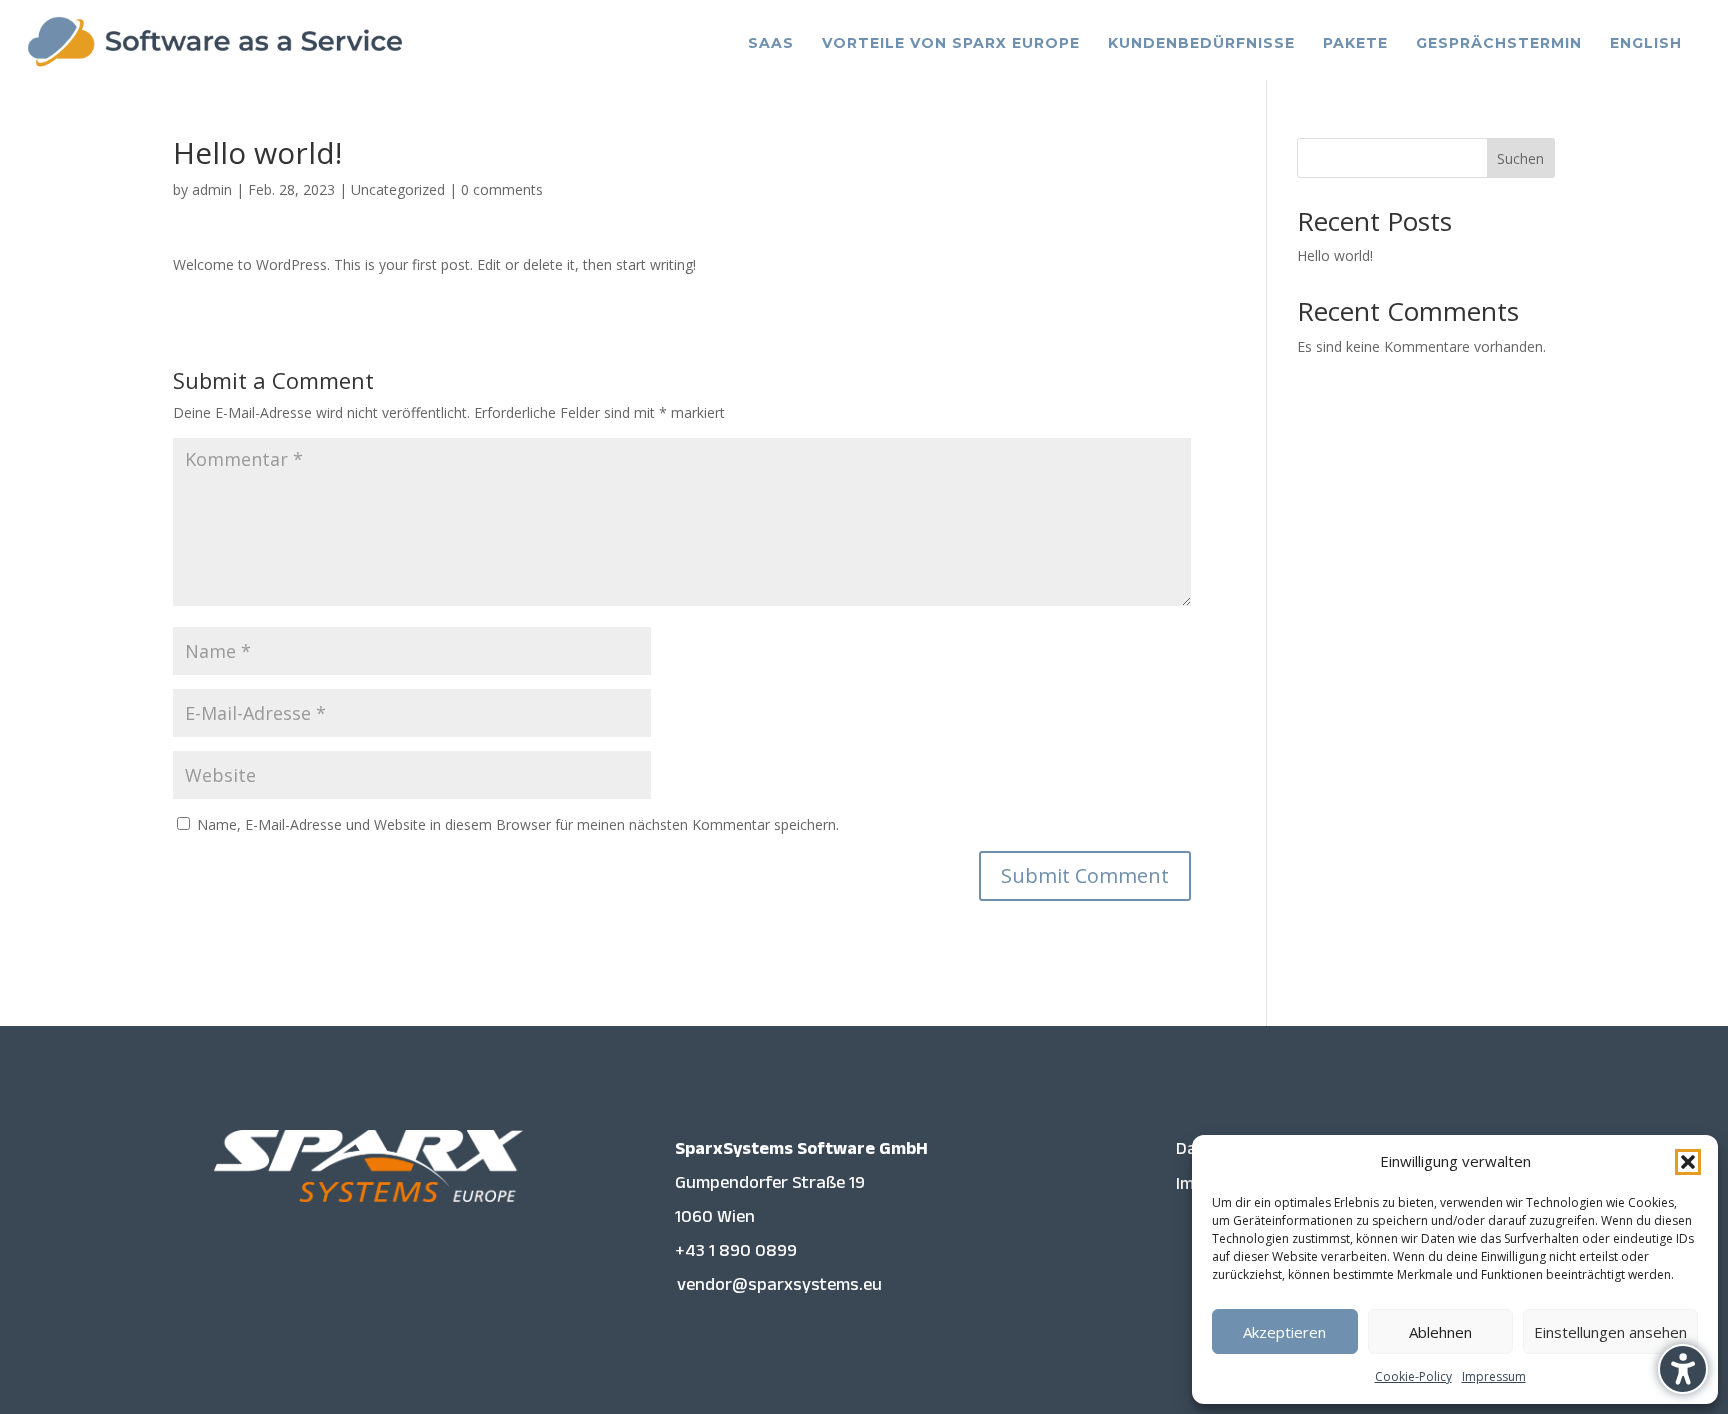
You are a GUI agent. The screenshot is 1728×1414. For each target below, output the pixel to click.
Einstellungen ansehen (1610, 1332)
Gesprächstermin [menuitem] (1499, 43)
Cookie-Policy (1413, 1376)
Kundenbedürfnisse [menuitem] (1201, 43)
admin (212, 189)
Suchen (1520, 158)
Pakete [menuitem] (1355, 43)
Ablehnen (1440, 1332)
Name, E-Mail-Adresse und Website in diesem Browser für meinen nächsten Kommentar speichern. (518, 824)
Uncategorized (398, 189)
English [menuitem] (1646, 43)
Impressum (1494, 1376)
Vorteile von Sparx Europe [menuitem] (951, 43)
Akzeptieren (1284, 1332)
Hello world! (1335, 255)
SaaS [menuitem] (771, 43)
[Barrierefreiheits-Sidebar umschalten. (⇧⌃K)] (1683, 1369)
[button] (1688, 1162)
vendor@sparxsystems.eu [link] (779, 1287)
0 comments (502, 189)
